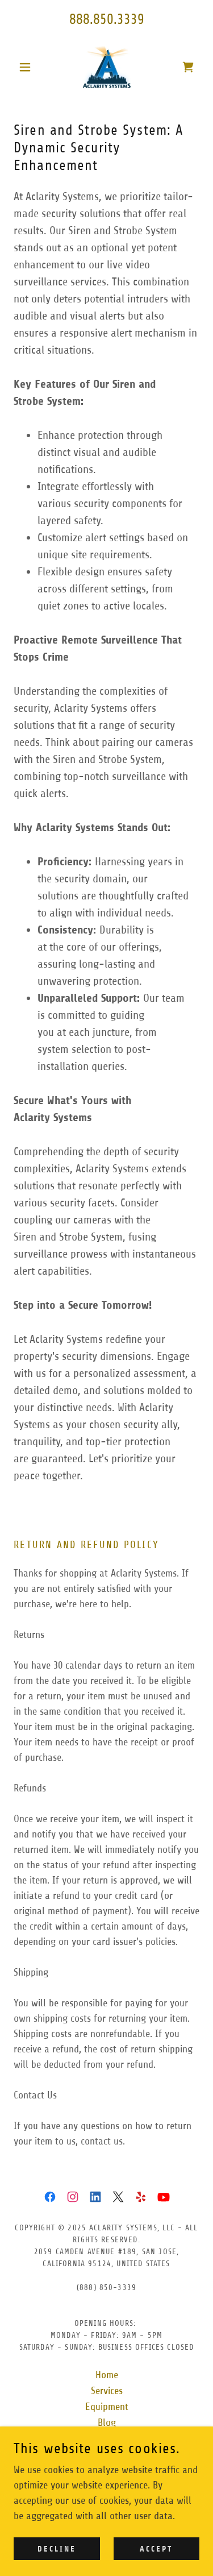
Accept (156, 2549)
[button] (28, 67)
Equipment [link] (107, 2407)
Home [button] (107, 2375)
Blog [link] (107, 2422)
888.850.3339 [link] (107, 19)
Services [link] (107, 2391)
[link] (106, 67)
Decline (57, 2549)
